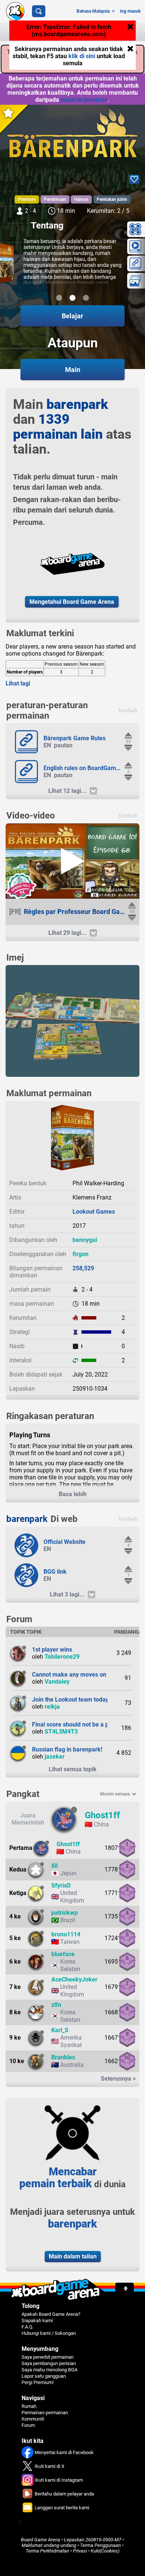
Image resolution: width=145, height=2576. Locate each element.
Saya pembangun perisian (49, 2363)
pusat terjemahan (84, 100)
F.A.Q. (28, 2327)
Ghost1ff (102, 1815)
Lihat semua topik (73, 1769)
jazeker (55, 1757)
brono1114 (66, 1934)
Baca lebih (73, 1494)
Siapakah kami (37, 2320)
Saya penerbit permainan (48, 2357)
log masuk (130, 11)
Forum (28, 2425)
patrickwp (65, 1913)
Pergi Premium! (38, 2382)
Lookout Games (94, 1212)
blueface (63, 1954)
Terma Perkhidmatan (47, 2551)
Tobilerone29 (62, 1657)
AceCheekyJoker (74, 1979)
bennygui (85, 1240)
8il (54, 1866)
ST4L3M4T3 (61, 1732)
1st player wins (52, 1650)
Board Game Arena (41, 2540)
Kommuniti (33, 2419)
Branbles (63, 2057)
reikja (52, 1707)
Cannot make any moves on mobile (79, 1675)
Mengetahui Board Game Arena (72, 602)
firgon (80, 1254)
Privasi (80, 2551)
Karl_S (60, 2030)
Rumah (29, 2406)
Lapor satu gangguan (44, 2376)
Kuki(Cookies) (105, 2551)
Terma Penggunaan (100, 2545)
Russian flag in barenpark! (67, 1749)
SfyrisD (61, 1886)
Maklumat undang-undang (49, 2545)
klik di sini (83, 56)
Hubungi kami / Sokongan (49, 2333)
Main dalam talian (73, 2256)
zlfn (56, 2005)
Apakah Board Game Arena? (51, 2314)
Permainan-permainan (45, 2413)
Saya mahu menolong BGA (49, 2370)
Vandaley (57, 1682)
